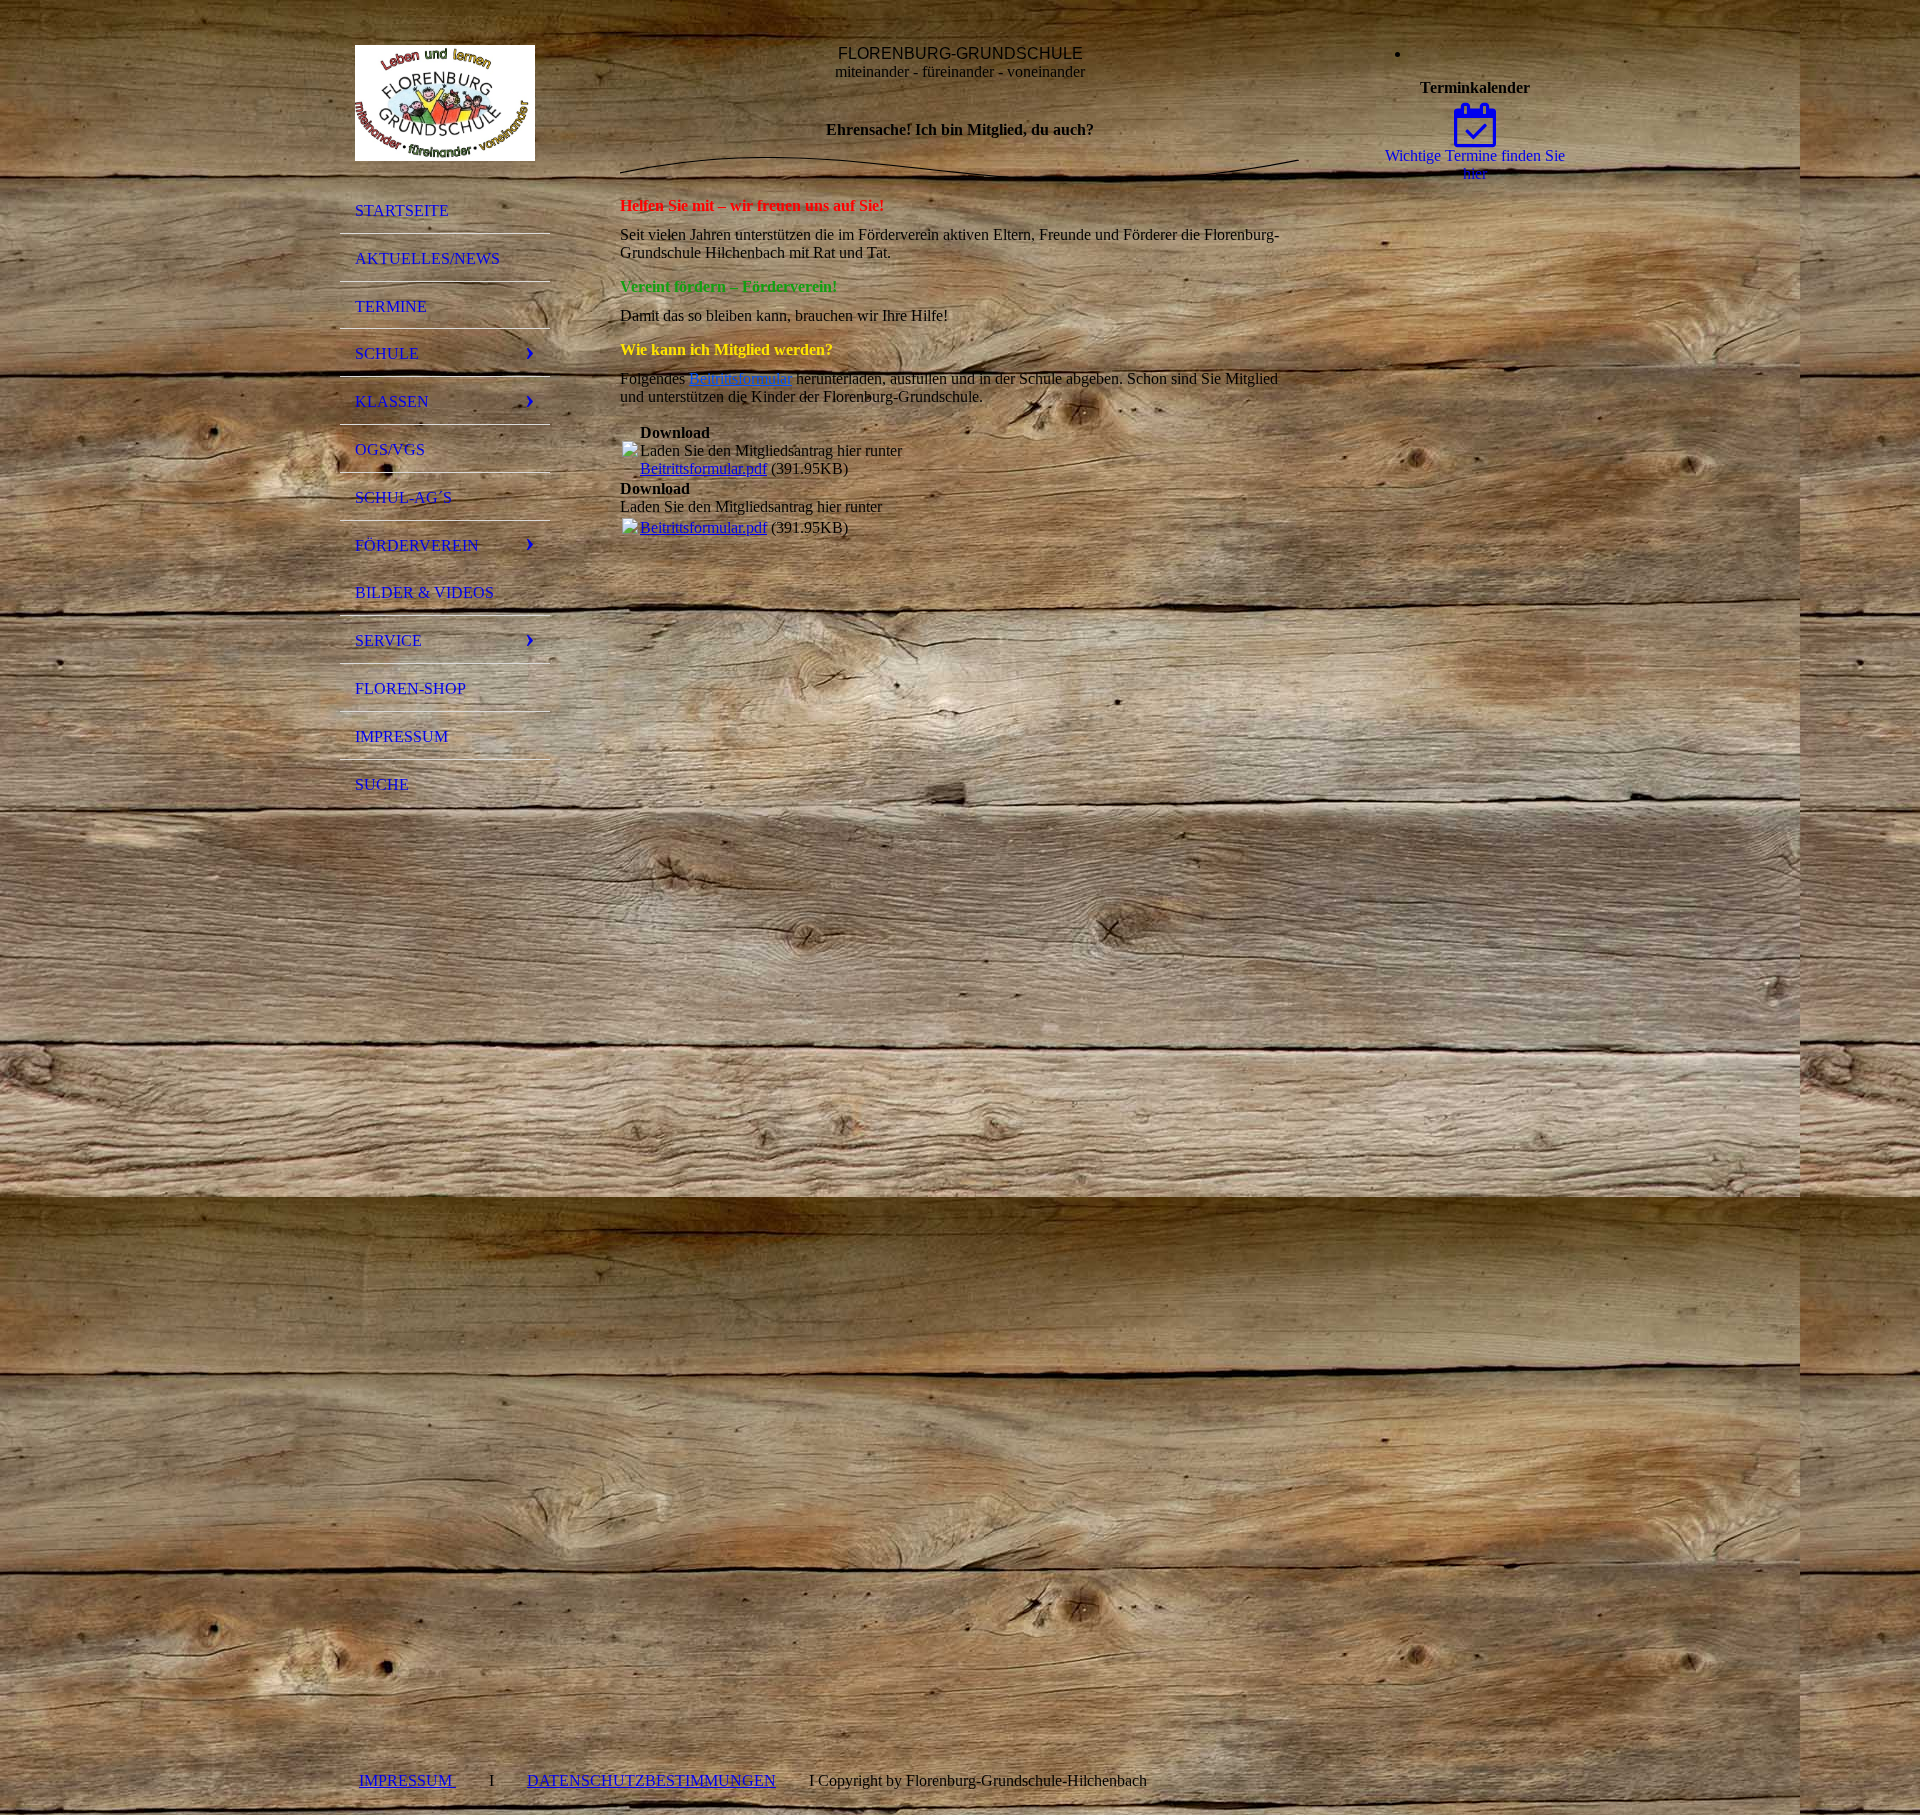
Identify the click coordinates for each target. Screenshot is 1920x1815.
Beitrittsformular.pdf (703, 468)
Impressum (401, 736)
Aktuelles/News (427, 258)
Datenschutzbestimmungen (651, 1780)
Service (388, 640)
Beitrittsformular (740, 378)
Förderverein (417, 545)
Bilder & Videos (424, 592)
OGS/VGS (390, 449)
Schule (387, 353)
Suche (382, 784)
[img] (445, 103)
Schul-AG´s (403, 497)
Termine (391, 306)
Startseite (402, 210)
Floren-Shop (410, 688)
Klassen (392, 401)
